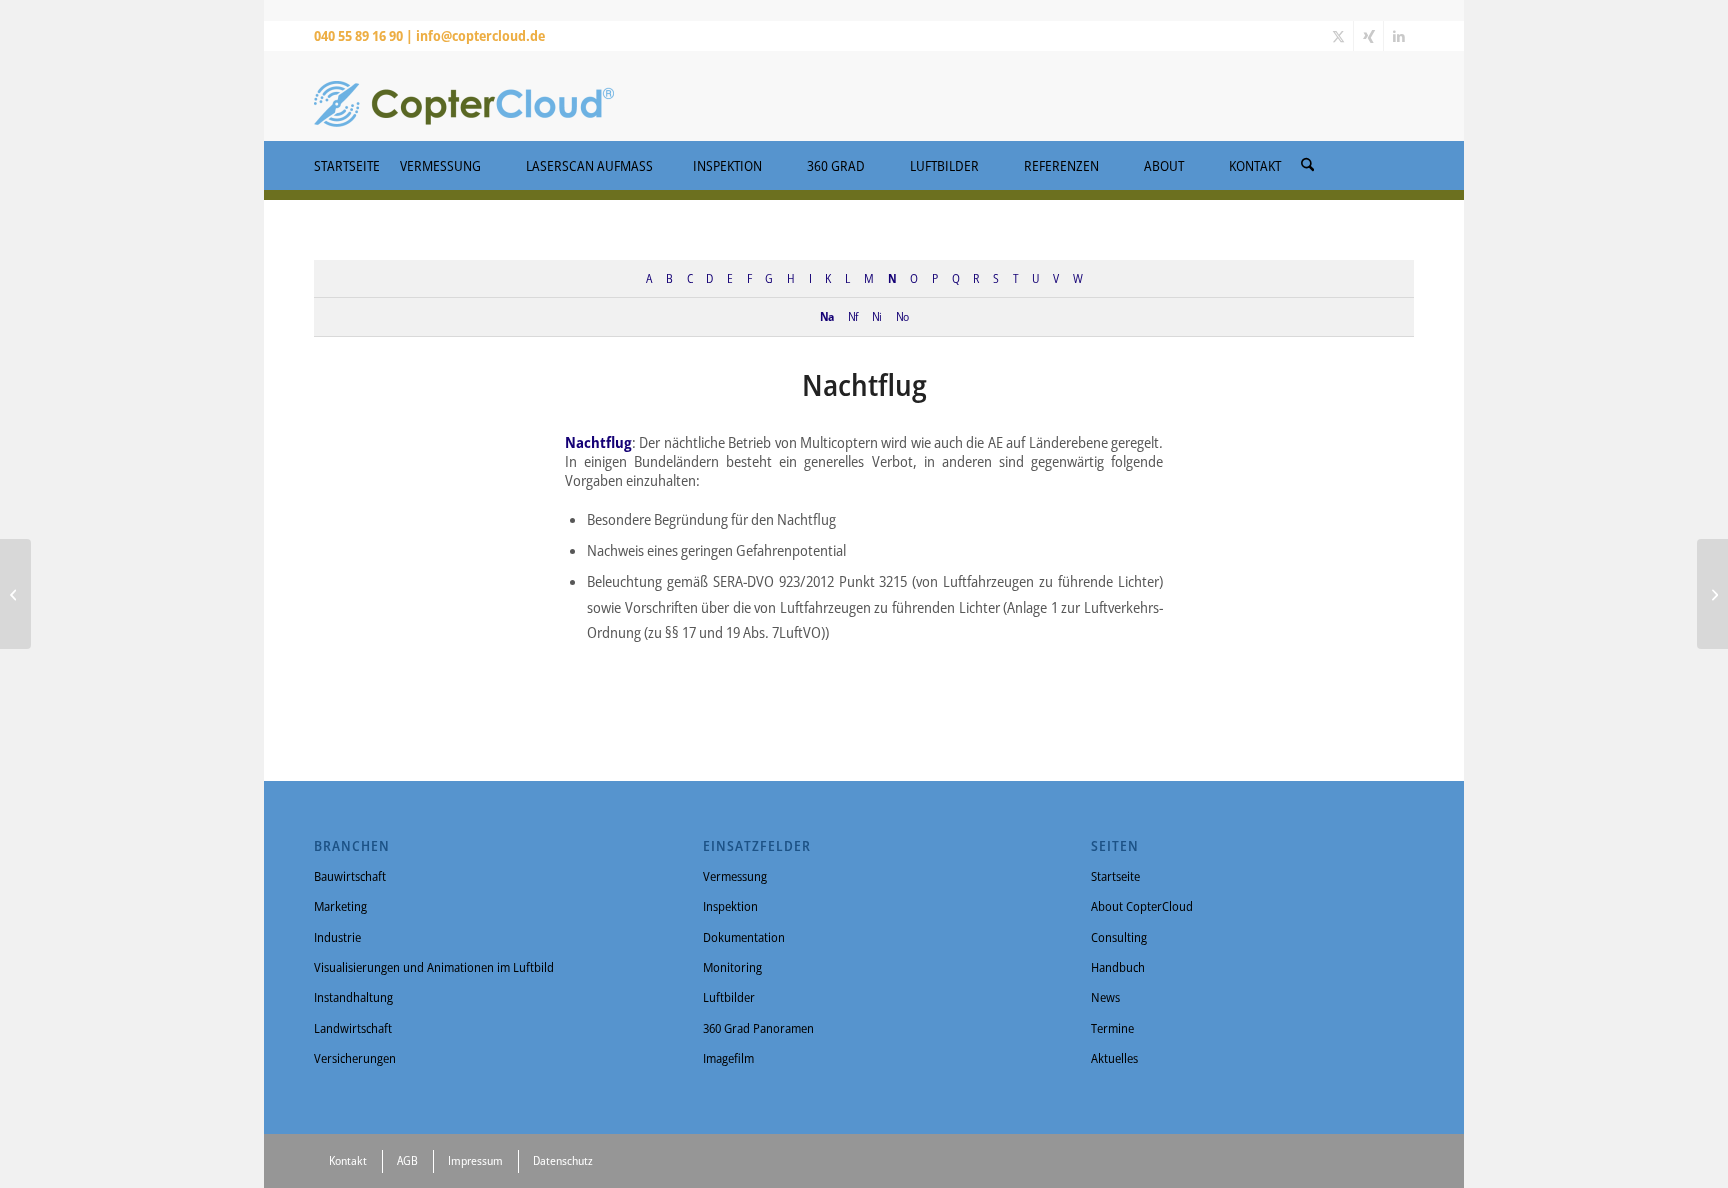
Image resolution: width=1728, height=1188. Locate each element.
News (1105, 997)
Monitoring (732, 967)
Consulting (1119, 937)
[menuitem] (1307, 159)
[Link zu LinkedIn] (1399, 36)
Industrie (337, 937)
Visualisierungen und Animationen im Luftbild (434, 967)
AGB (407, 1160)
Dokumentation (744, 937)
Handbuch (1118, 967)
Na (826, 316)
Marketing (340, 906)
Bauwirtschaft (350, 876)
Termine (1112, 1028)
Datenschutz (563, 1160)
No (902, 316)
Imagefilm (728, 1058)
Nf (853, 316)
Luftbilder (729, 997)
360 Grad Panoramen (758, 1028)
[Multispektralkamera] (15, 594)
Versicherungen (355, 1058)
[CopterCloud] (464, 96)
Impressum (475, 1160)
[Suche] (1307, 165)
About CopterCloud (1142, 906)
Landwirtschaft (353, 1028)
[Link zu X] (1338, 36)
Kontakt (348, 1160)
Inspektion (730, 906)
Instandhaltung (353, 997)
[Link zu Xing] (1368, 36)
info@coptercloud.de (480, 35)
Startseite (1115, 876)
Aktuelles (1114, 1058)
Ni (876, 316)
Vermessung (735, 876)
